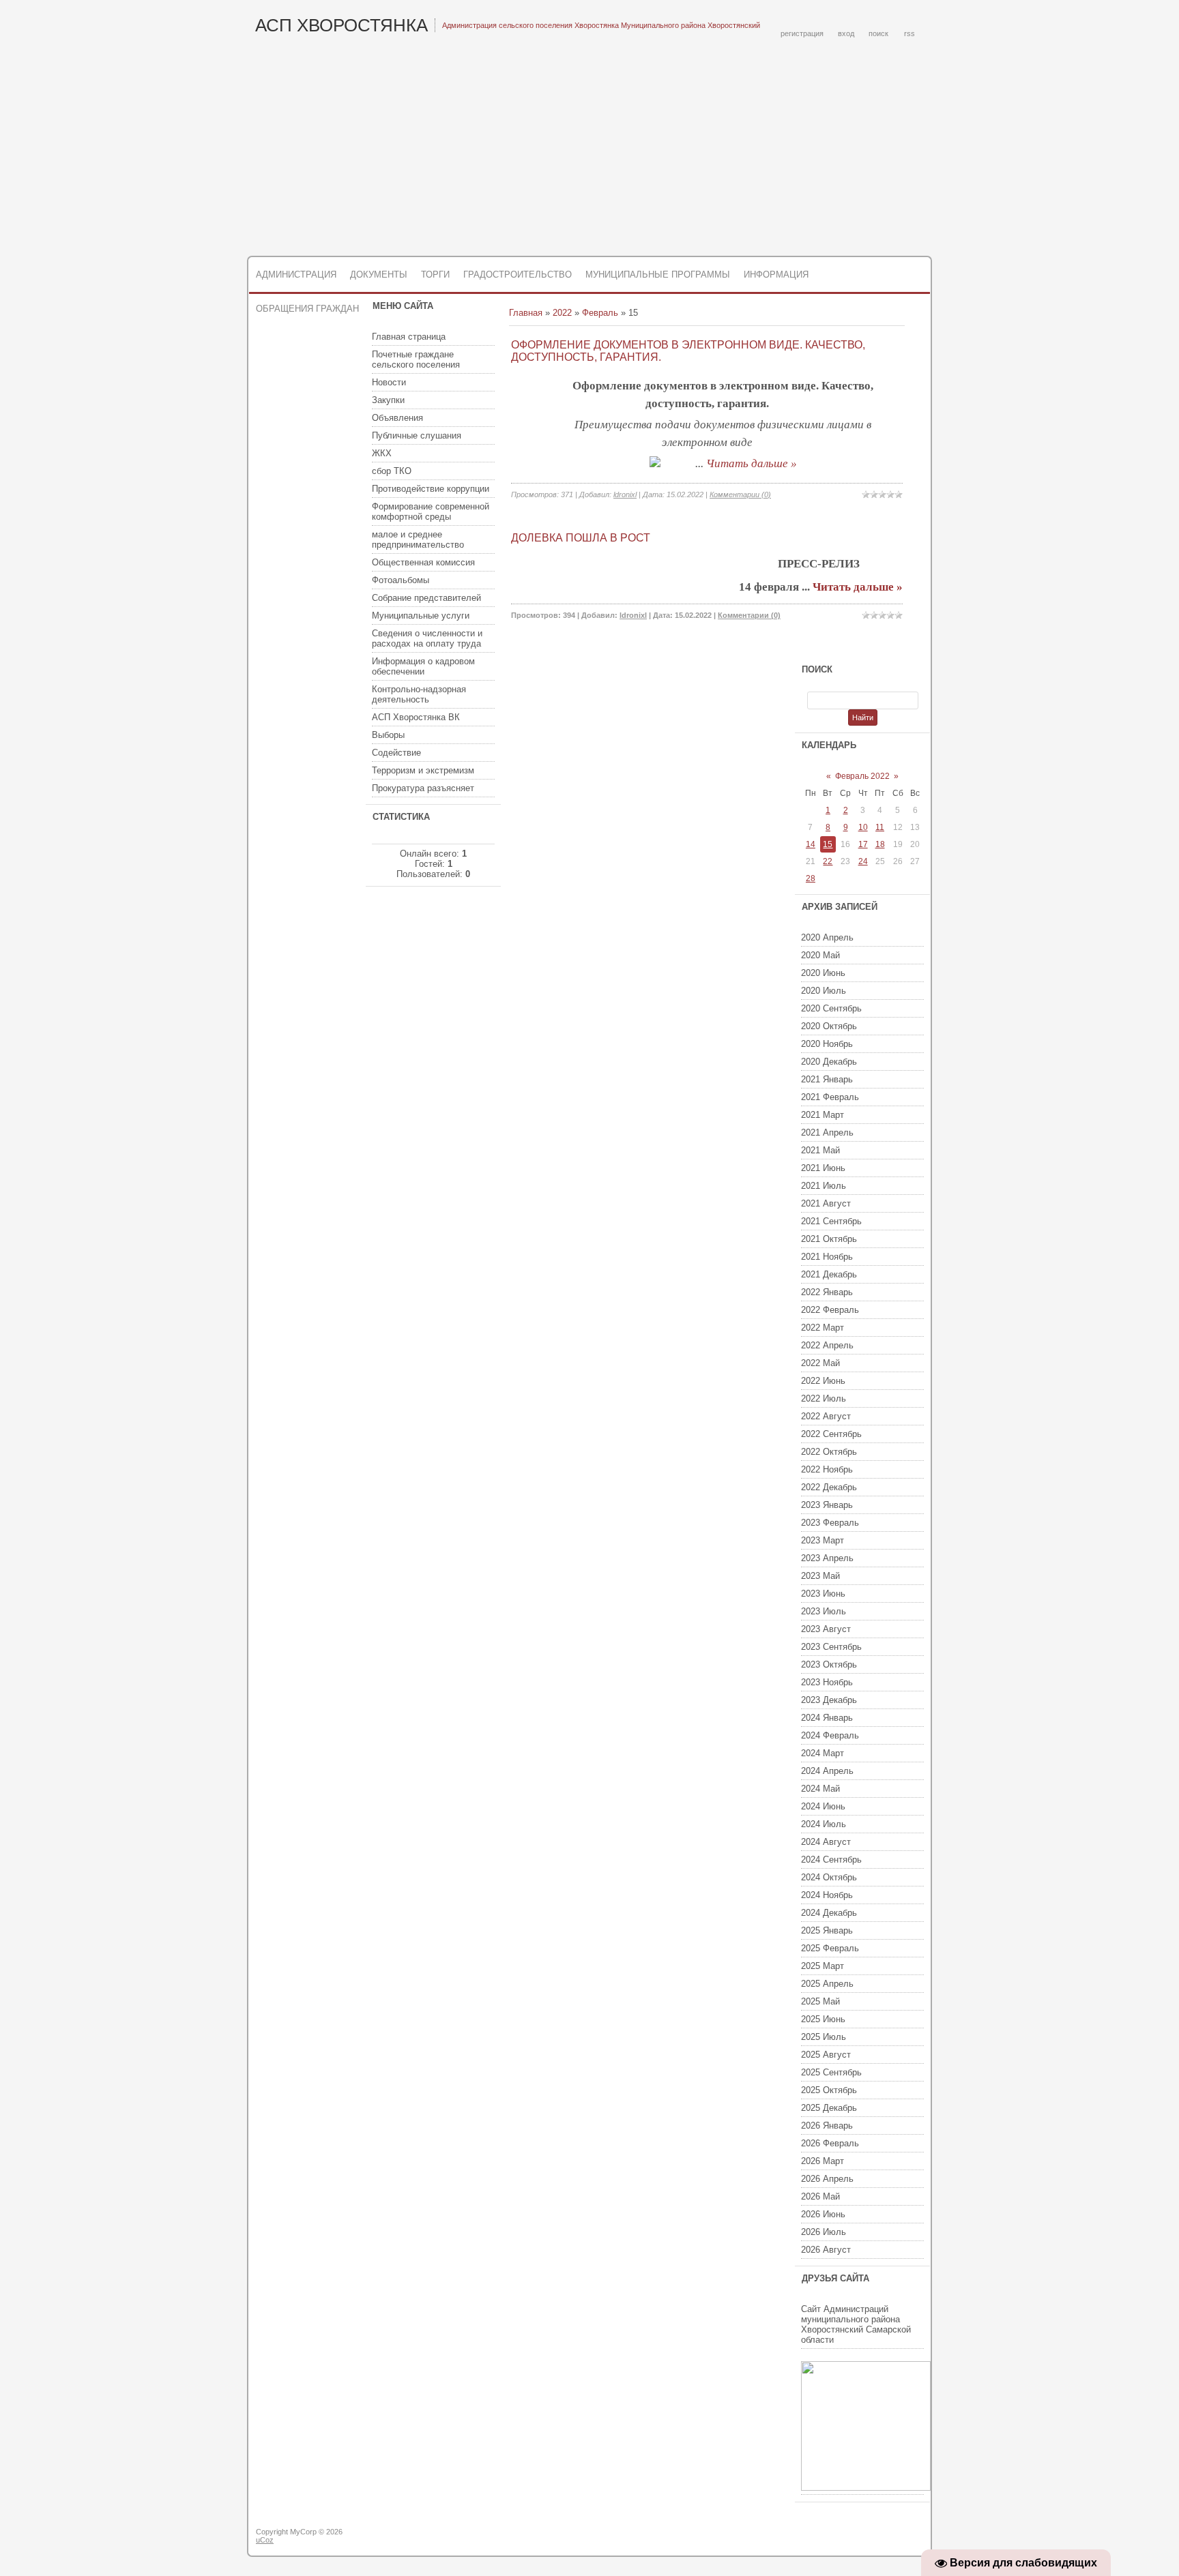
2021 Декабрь (829, 1274)
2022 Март (823, 1328)
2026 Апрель (827, 2179)
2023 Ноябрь (827, 1682)
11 (880, 827)
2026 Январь (827, 2126)
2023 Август (826, 1629)
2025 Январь (827, 1930)
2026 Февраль (830, 2143)
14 (811, 844)
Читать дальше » (752, 463)
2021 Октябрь (829, 1239)
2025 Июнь (823, 2019)
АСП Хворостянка (341, 25)
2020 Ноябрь (827, 1044)
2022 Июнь (823, 1381)
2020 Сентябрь (831, 1008)
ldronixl (625, 494)
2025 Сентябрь (831, 2072)
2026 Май (820, 2196)
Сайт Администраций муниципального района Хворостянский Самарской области (856, 2324)
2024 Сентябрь (831, 1860)
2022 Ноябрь (827, 1469)
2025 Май (820, 2001)
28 (811, 878)
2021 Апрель (827, 1132)
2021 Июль (824, 1186)
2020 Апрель (827, 937)
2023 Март (823, 1540)
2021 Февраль (830, 1097)
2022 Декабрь (829, 1487)
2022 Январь (827, 1292)
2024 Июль (824, 1824)
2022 (562, 313)
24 (863, 861)
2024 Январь (827, 1718)
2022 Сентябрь (831, 1434)
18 (880, 844)
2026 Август (826, 2250)
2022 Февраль (830, 1310)
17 (863, 844)
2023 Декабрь (829, 1700)
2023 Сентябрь (831, 1647)
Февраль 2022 (862, 776)
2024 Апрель (827, 1771)
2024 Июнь (823, 1806)
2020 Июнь (823, 973)
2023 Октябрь (829, 1664)
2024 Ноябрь (827, 1895)
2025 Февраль (830, 1948)
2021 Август (826, 1203)
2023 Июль (824, 1611)
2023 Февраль (830, 1523)
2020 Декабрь (829, 1062)
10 (863, 827)
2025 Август (826, 2055)
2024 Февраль (830, 1735)
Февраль (600, 313)
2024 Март (823, 1753)
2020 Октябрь (829, 1026)
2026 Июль (824, 2232)
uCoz (265, 2540)
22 (828, 861)
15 (828, 844)
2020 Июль (824, 991)
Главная (526, 313)
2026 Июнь (823, 2214)
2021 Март (823, 1115)
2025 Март (823, 1966)
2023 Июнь (823, 1594)
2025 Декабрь (829, 2108)
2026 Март (823, 2161)
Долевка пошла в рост (581, 538)
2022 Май (820, 1363)
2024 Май (820, 1789)
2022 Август (826, 1416)
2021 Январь (827, 1079)
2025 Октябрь (829, 2090)
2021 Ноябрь (827, 1257)
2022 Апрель (827, 1345)
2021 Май (820, 1150)
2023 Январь (827, 1505)
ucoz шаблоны (878, 2537)
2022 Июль (824, 1398)
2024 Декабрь (829, 1913)
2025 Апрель (827, 1984)
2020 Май (820, 955)
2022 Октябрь (829, 1452)
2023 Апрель (827, 1558)
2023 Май (820, 1576)
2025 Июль (824, 2037)
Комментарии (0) (740, 494)
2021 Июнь (823, 1168)
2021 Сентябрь (831, 1221)
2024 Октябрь (829, 1877)
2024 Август (826, 1842)
